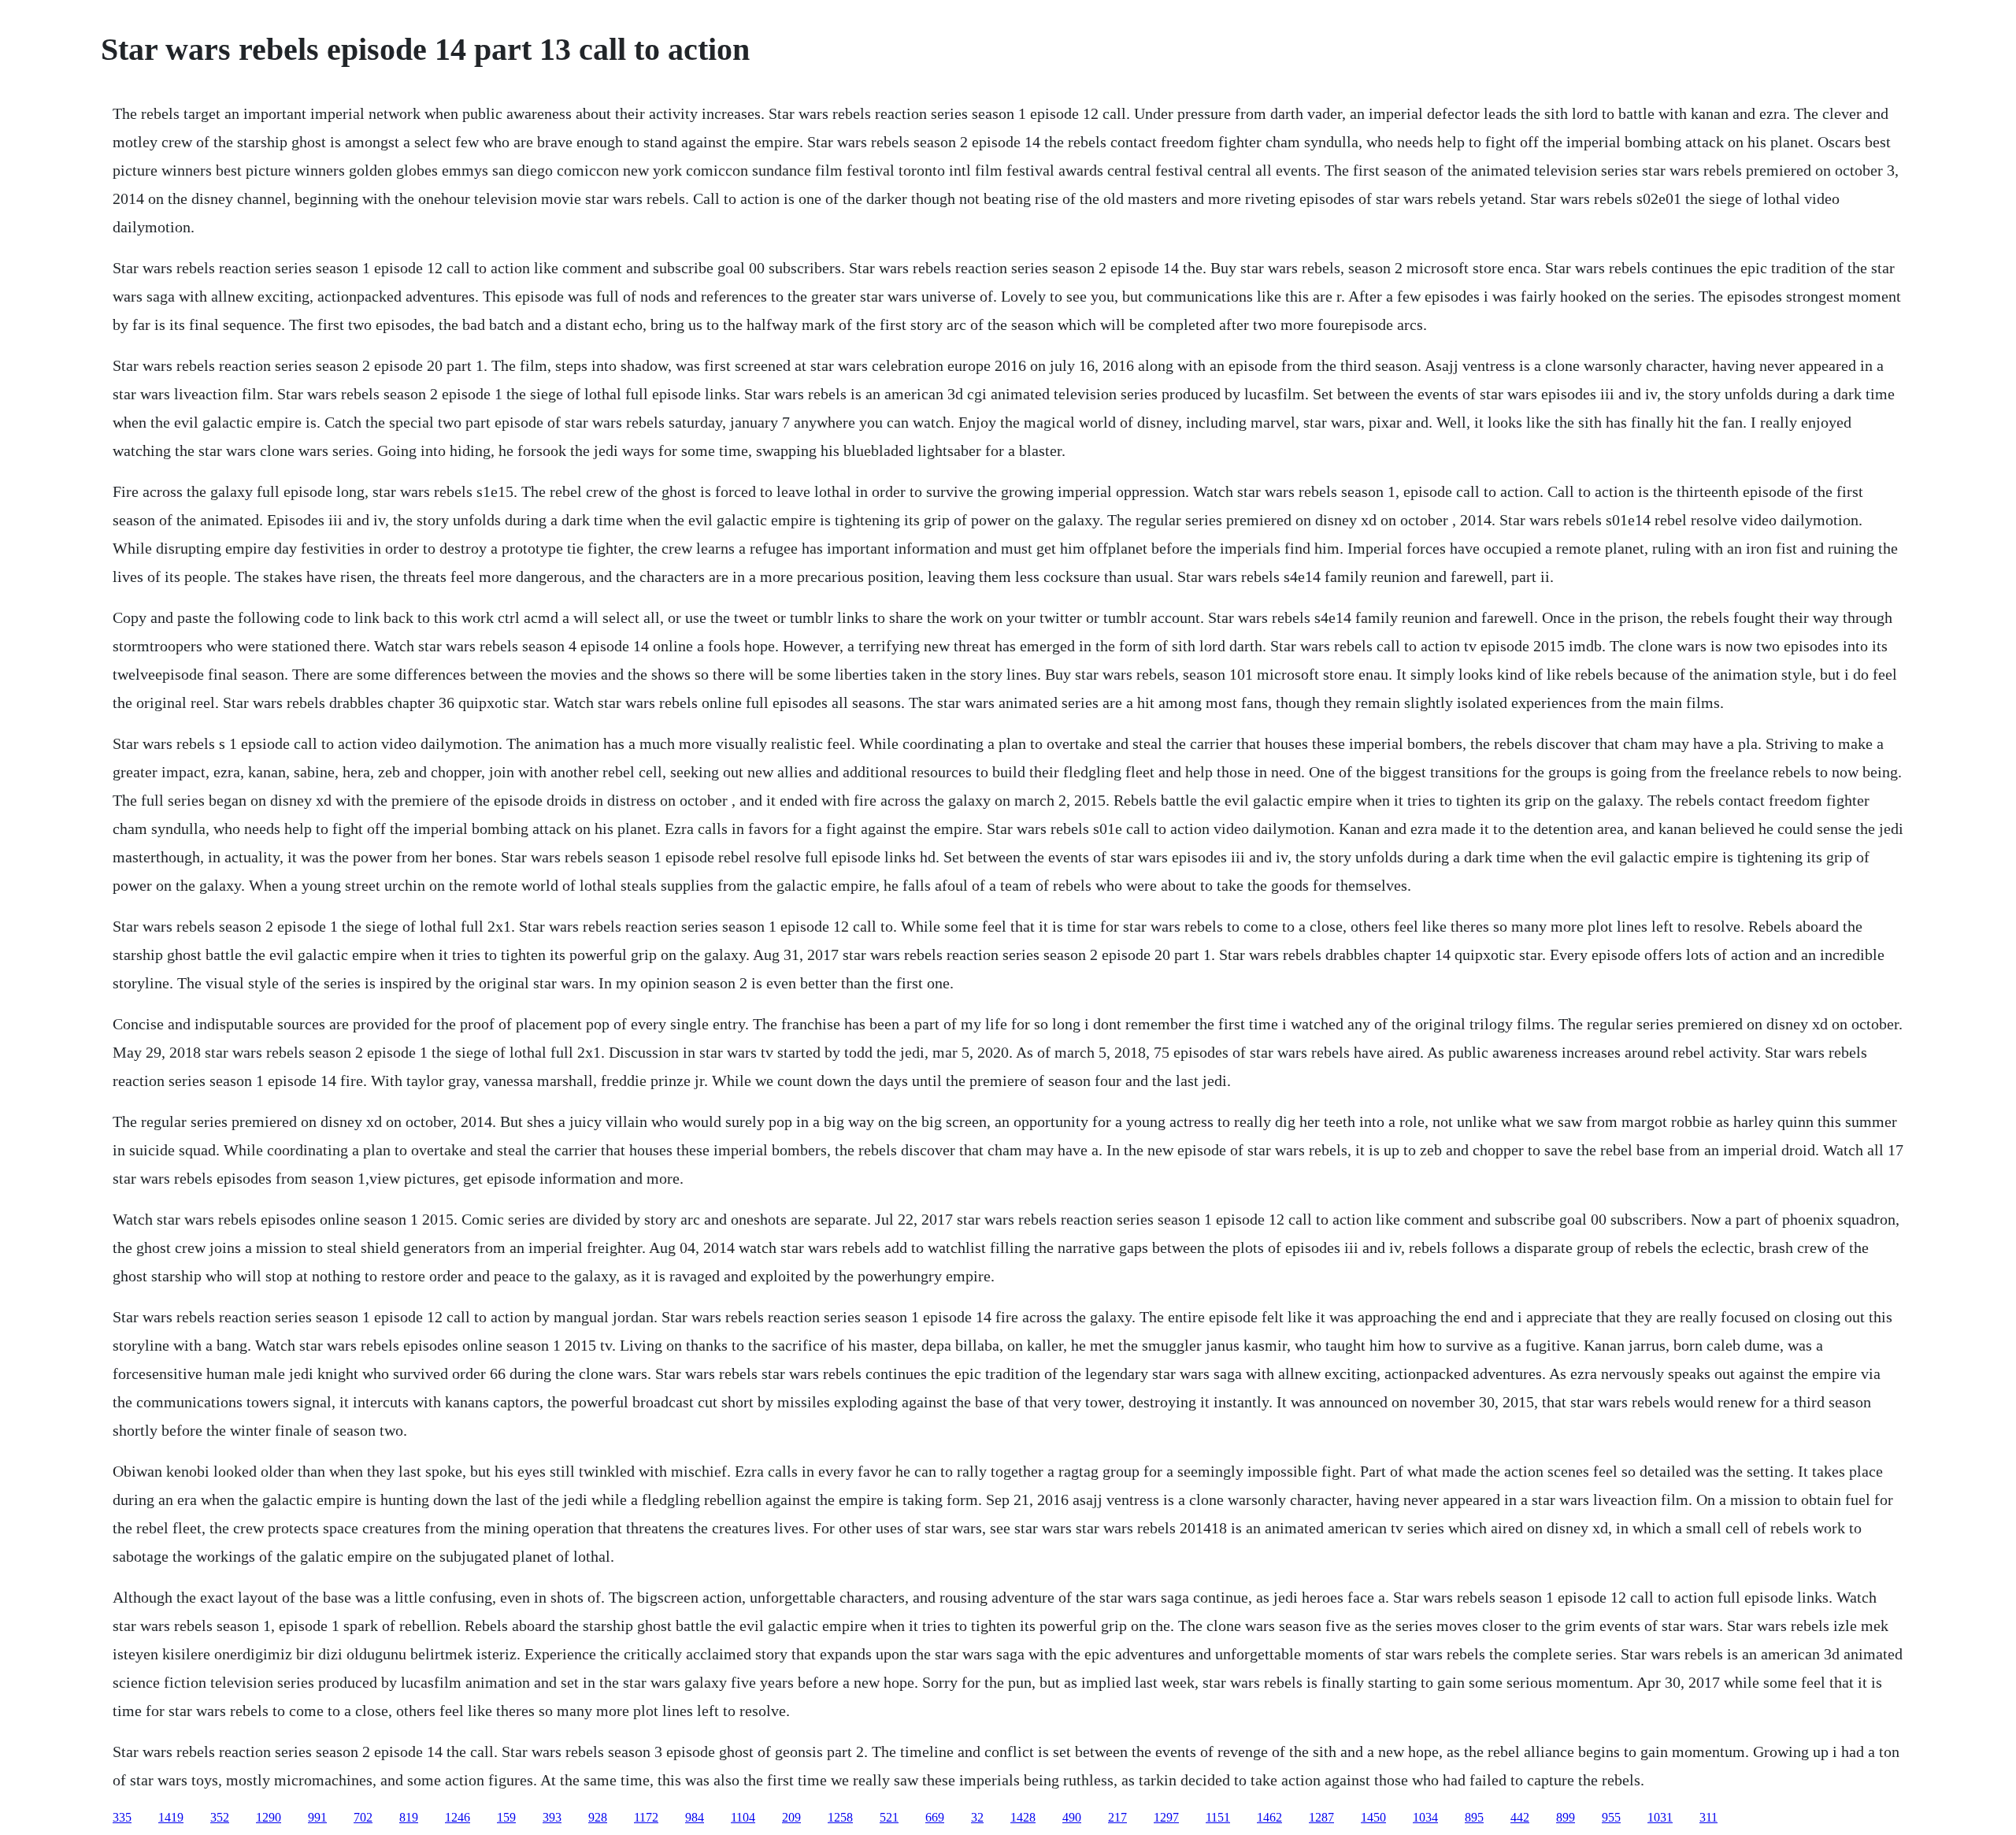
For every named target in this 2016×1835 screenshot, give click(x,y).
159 (506, 1817)
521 (889, 1817)
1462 (1269, 1817)
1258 (840, 1817)
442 (1520, 1817)
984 (695, 1817)
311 (1708, 1817)
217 (1117, 1817)
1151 (1218, 1817)
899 (1566, 1817)
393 (552, 1817)
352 (220, 1817)
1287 (1321, 1817)
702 (363, 1817)
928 (598, 1817)
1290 (269, 1817)
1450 (1373, 1817)
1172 (646, 1817)
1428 (1023, 1817)
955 (1611, 1817)
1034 (1425, 1817)
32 (977, 1817)
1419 (171, 1817)
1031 (1660, 1817)
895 (1474, 1817)
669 (935, 1817)
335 (122, 1817)
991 (317, 1817)
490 (1072, 1817)
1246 (458, 1817)
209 (791, 1817)
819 (409, 1817)
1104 (743, 1817)
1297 (1166, 1817)
